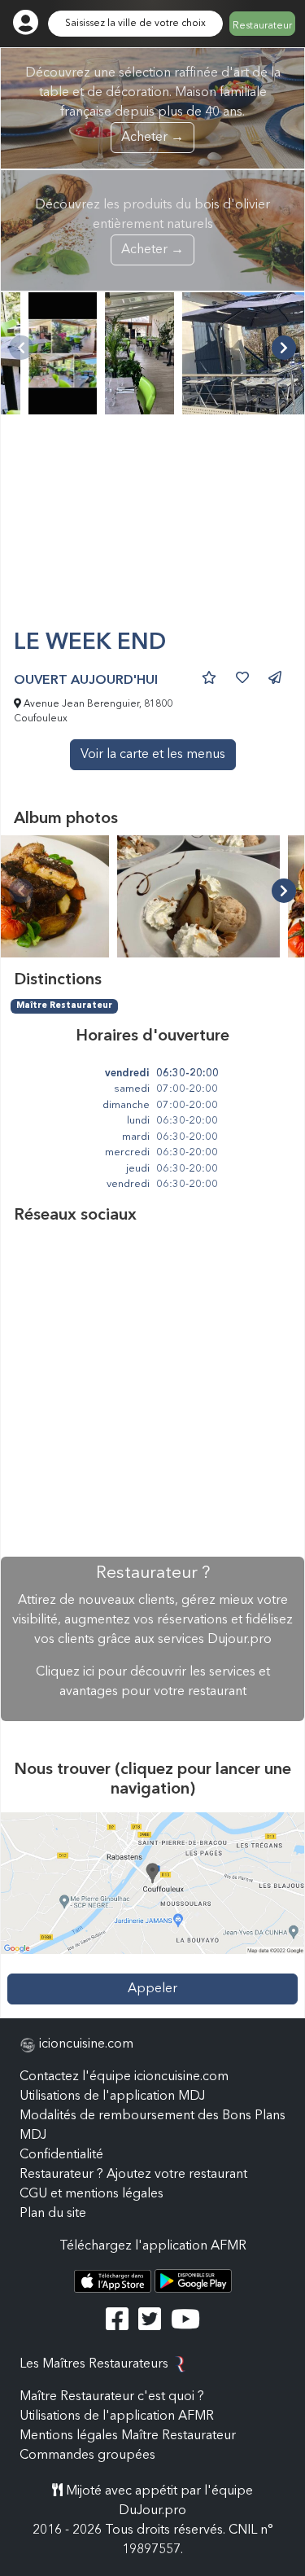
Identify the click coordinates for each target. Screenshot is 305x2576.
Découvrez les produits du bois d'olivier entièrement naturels (152, 228)
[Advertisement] (152, 529)
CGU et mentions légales (91, 2194)
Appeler (152, 1989)
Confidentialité (61, 2155)
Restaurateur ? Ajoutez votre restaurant (133, 2175)
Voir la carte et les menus (153, 755)
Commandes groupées (87, 2456)
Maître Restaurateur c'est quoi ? (112, 2397)
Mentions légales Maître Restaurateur (128, 2436)
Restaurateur (262, 26)
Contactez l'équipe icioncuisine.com (124, 2077)
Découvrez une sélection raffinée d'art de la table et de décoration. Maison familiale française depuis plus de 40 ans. (153, 105)
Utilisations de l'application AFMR (117, 2416)
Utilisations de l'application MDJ (112, 2096)
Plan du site (53, 2214)
